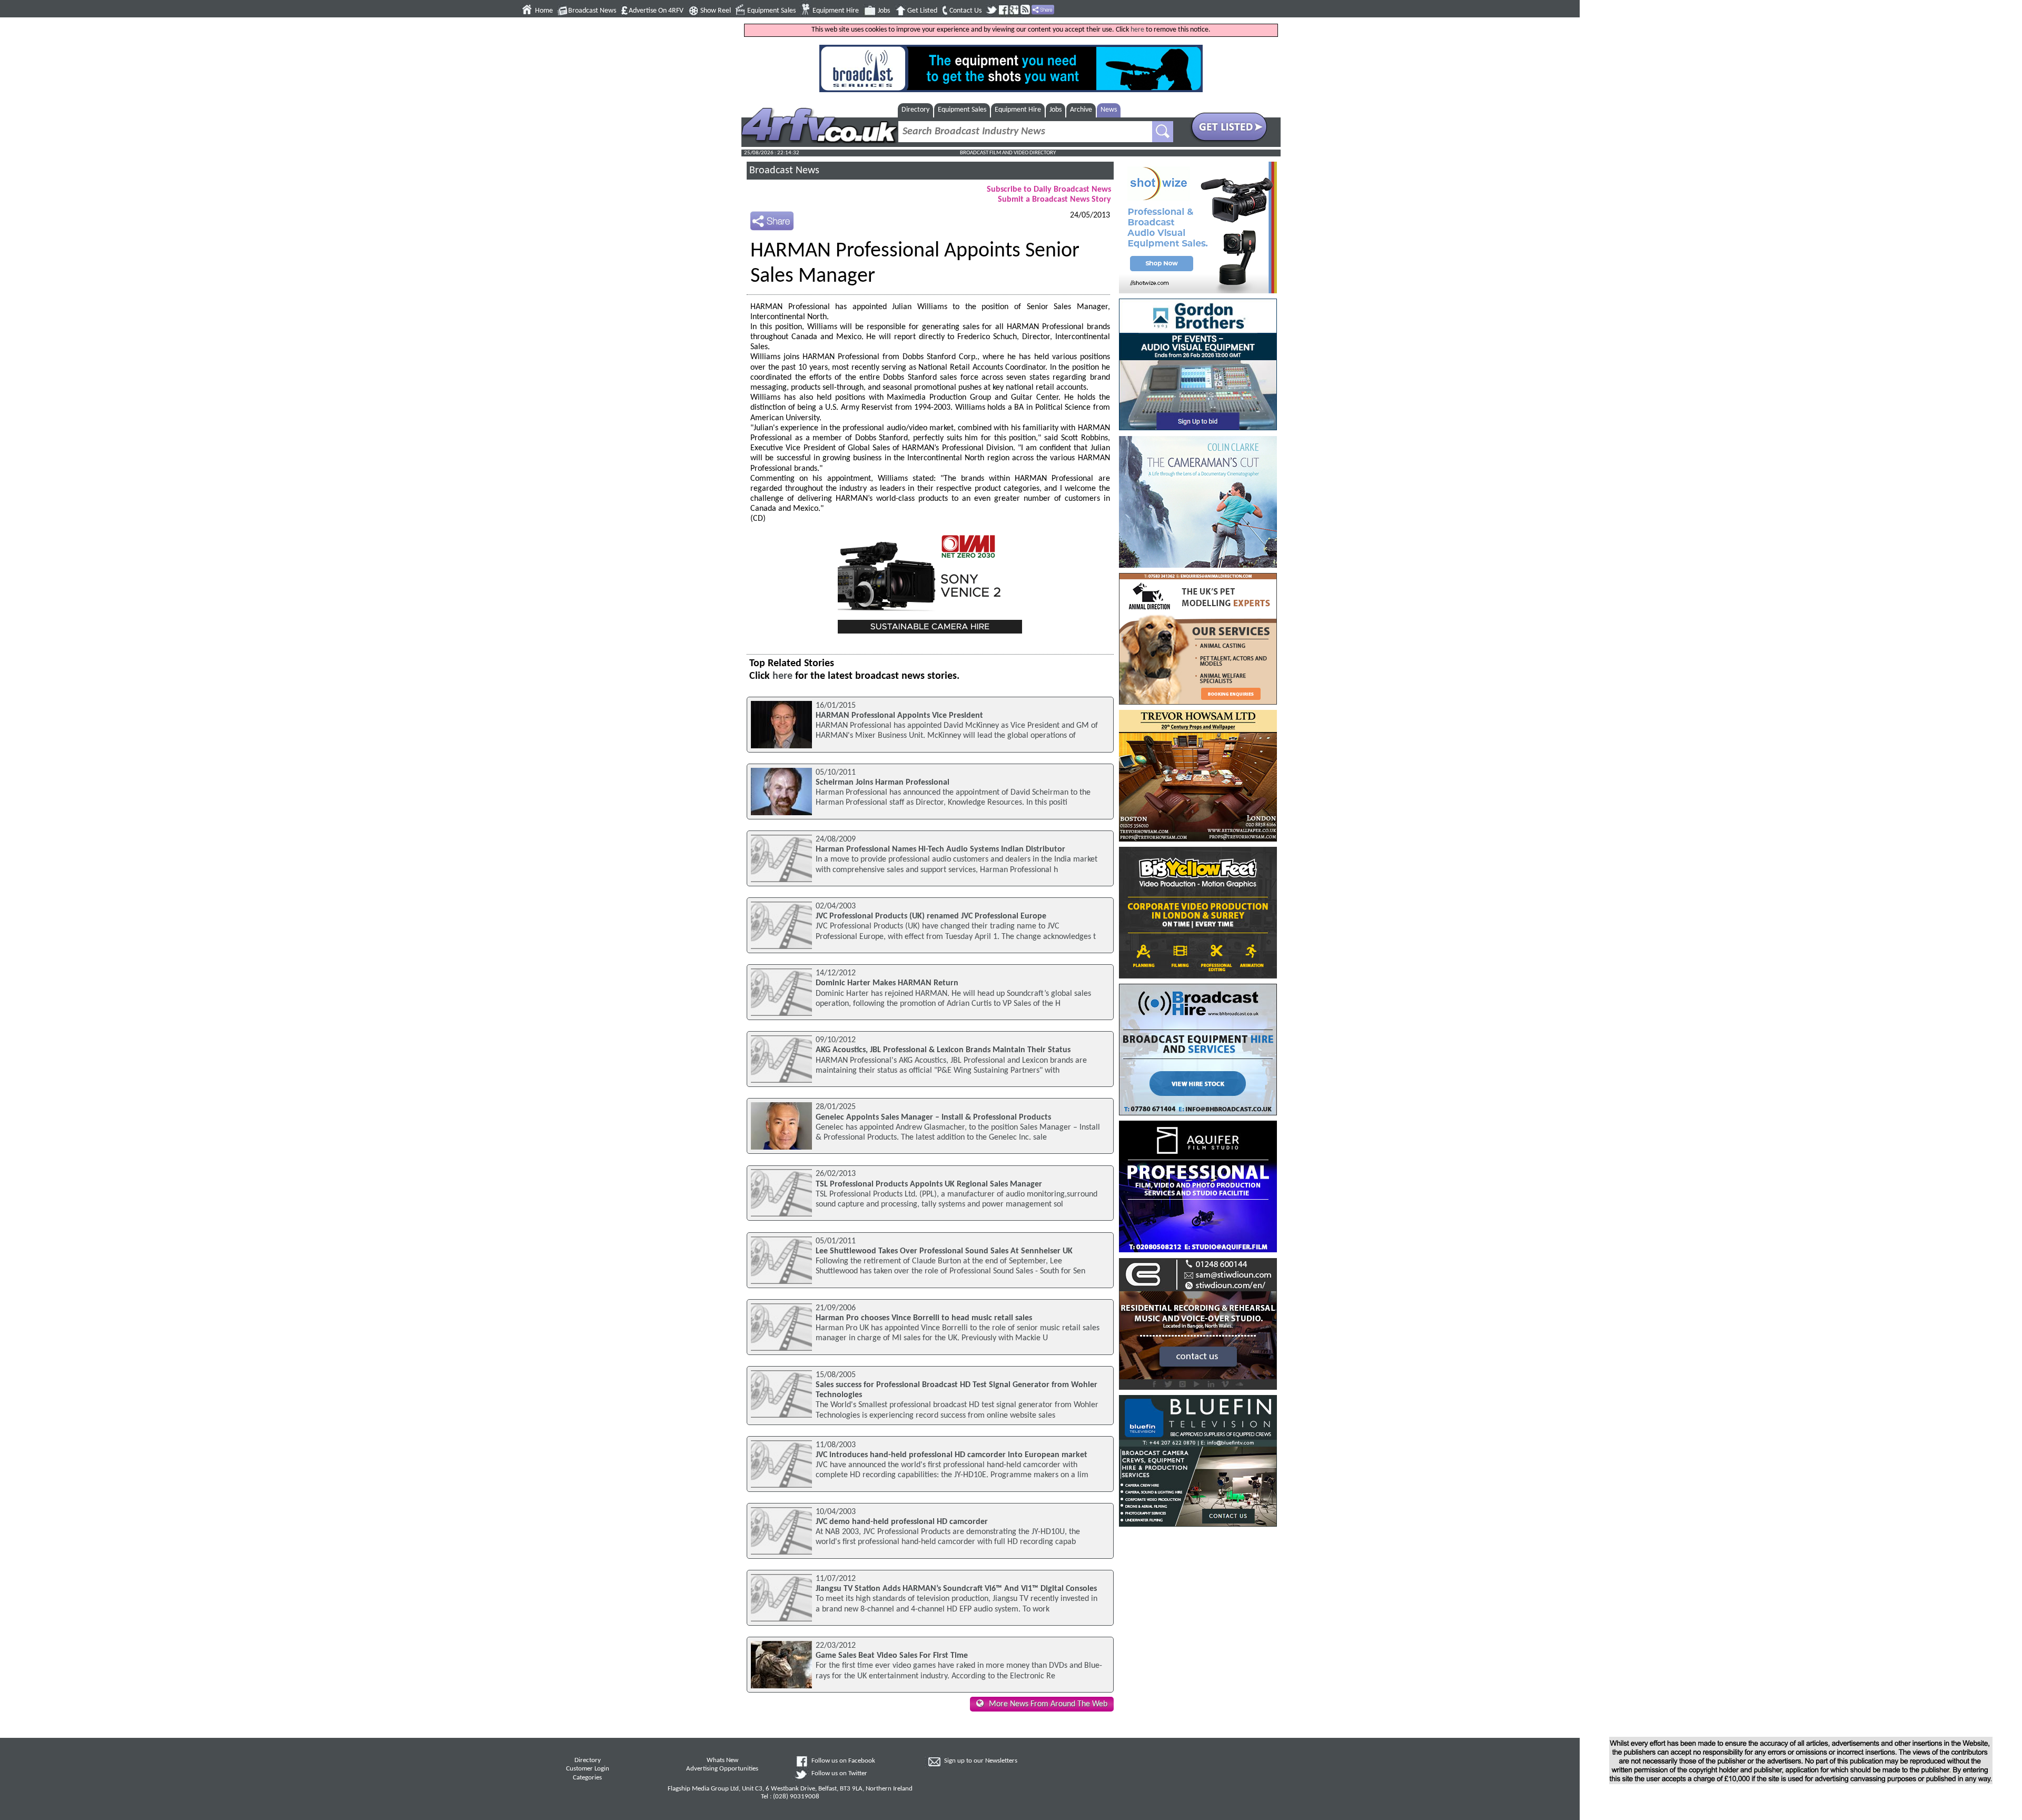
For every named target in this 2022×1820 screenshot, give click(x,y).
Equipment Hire (836, 11)
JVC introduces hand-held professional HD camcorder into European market (951, 1455)
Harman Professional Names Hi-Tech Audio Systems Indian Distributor (940, 849)
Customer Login (588, 1769)
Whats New (722, 1760)
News (1109, 110)
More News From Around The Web (1048, 1704)
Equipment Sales (771, 11)
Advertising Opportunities (722, 1769)
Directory (915, 110)
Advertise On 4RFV (656, 11)
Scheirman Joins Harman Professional (883, 783)
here (1137, 30)
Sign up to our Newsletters (981, 1761)
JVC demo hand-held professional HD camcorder (902, 1522)
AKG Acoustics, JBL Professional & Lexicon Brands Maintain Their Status (943, 1050)
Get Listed (922, 11)
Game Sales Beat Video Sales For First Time (892, 1656)
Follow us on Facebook (843, 1761)
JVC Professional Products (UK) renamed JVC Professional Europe (931, 916)
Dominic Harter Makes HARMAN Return (887, 983)
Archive (1081, 110)
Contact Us (965, 11)
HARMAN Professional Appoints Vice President (899, 716)
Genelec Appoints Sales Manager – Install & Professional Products (933, 1117)
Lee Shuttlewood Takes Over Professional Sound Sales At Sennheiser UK (944, 1251)
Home (544, 11)
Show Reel (716, 11)
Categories (587, 1778)
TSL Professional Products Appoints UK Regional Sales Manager (929, 1184)
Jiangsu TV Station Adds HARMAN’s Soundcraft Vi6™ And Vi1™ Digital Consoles (956, 1589)
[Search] (1163, 132)
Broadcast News (592, 11)
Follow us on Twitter (839, 1774)
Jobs (884, 11)
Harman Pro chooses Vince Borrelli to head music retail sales (924, 1318)
